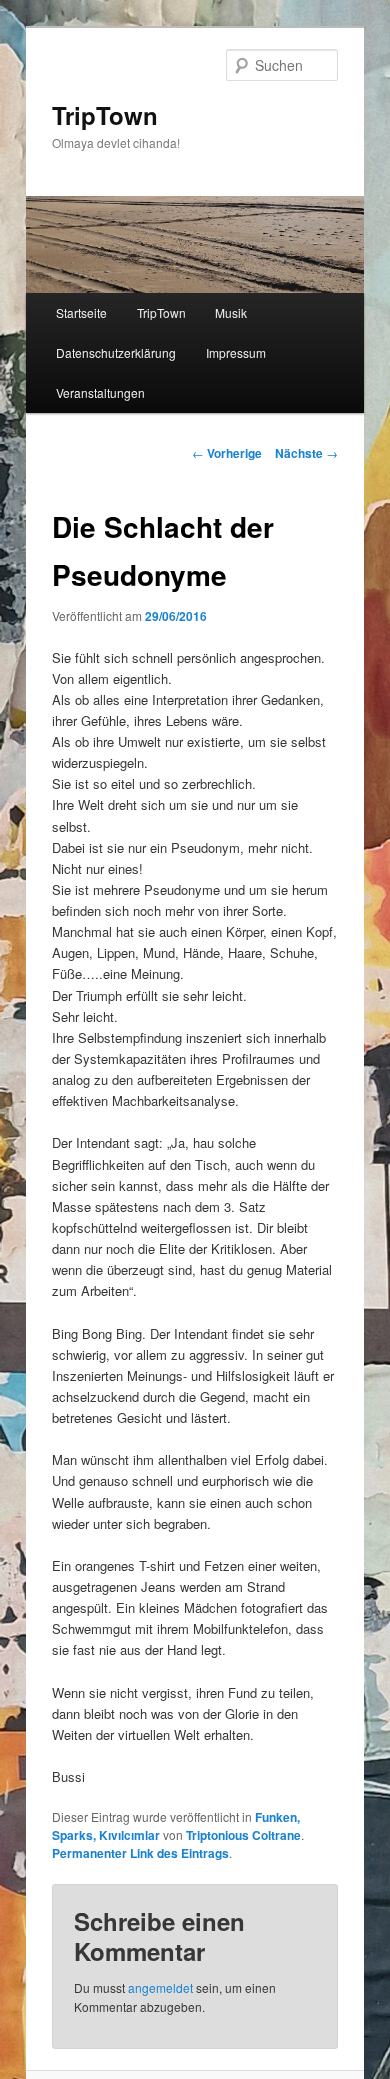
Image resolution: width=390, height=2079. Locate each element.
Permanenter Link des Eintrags (140, 1853)
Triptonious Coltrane (243, 1835)
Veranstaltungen (100, 392)
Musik (231, 312)
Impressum (236, 352)
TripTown (105, 115)
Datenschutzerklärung (116, 352)
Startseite (81, 312)
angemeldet (160, 1987)
